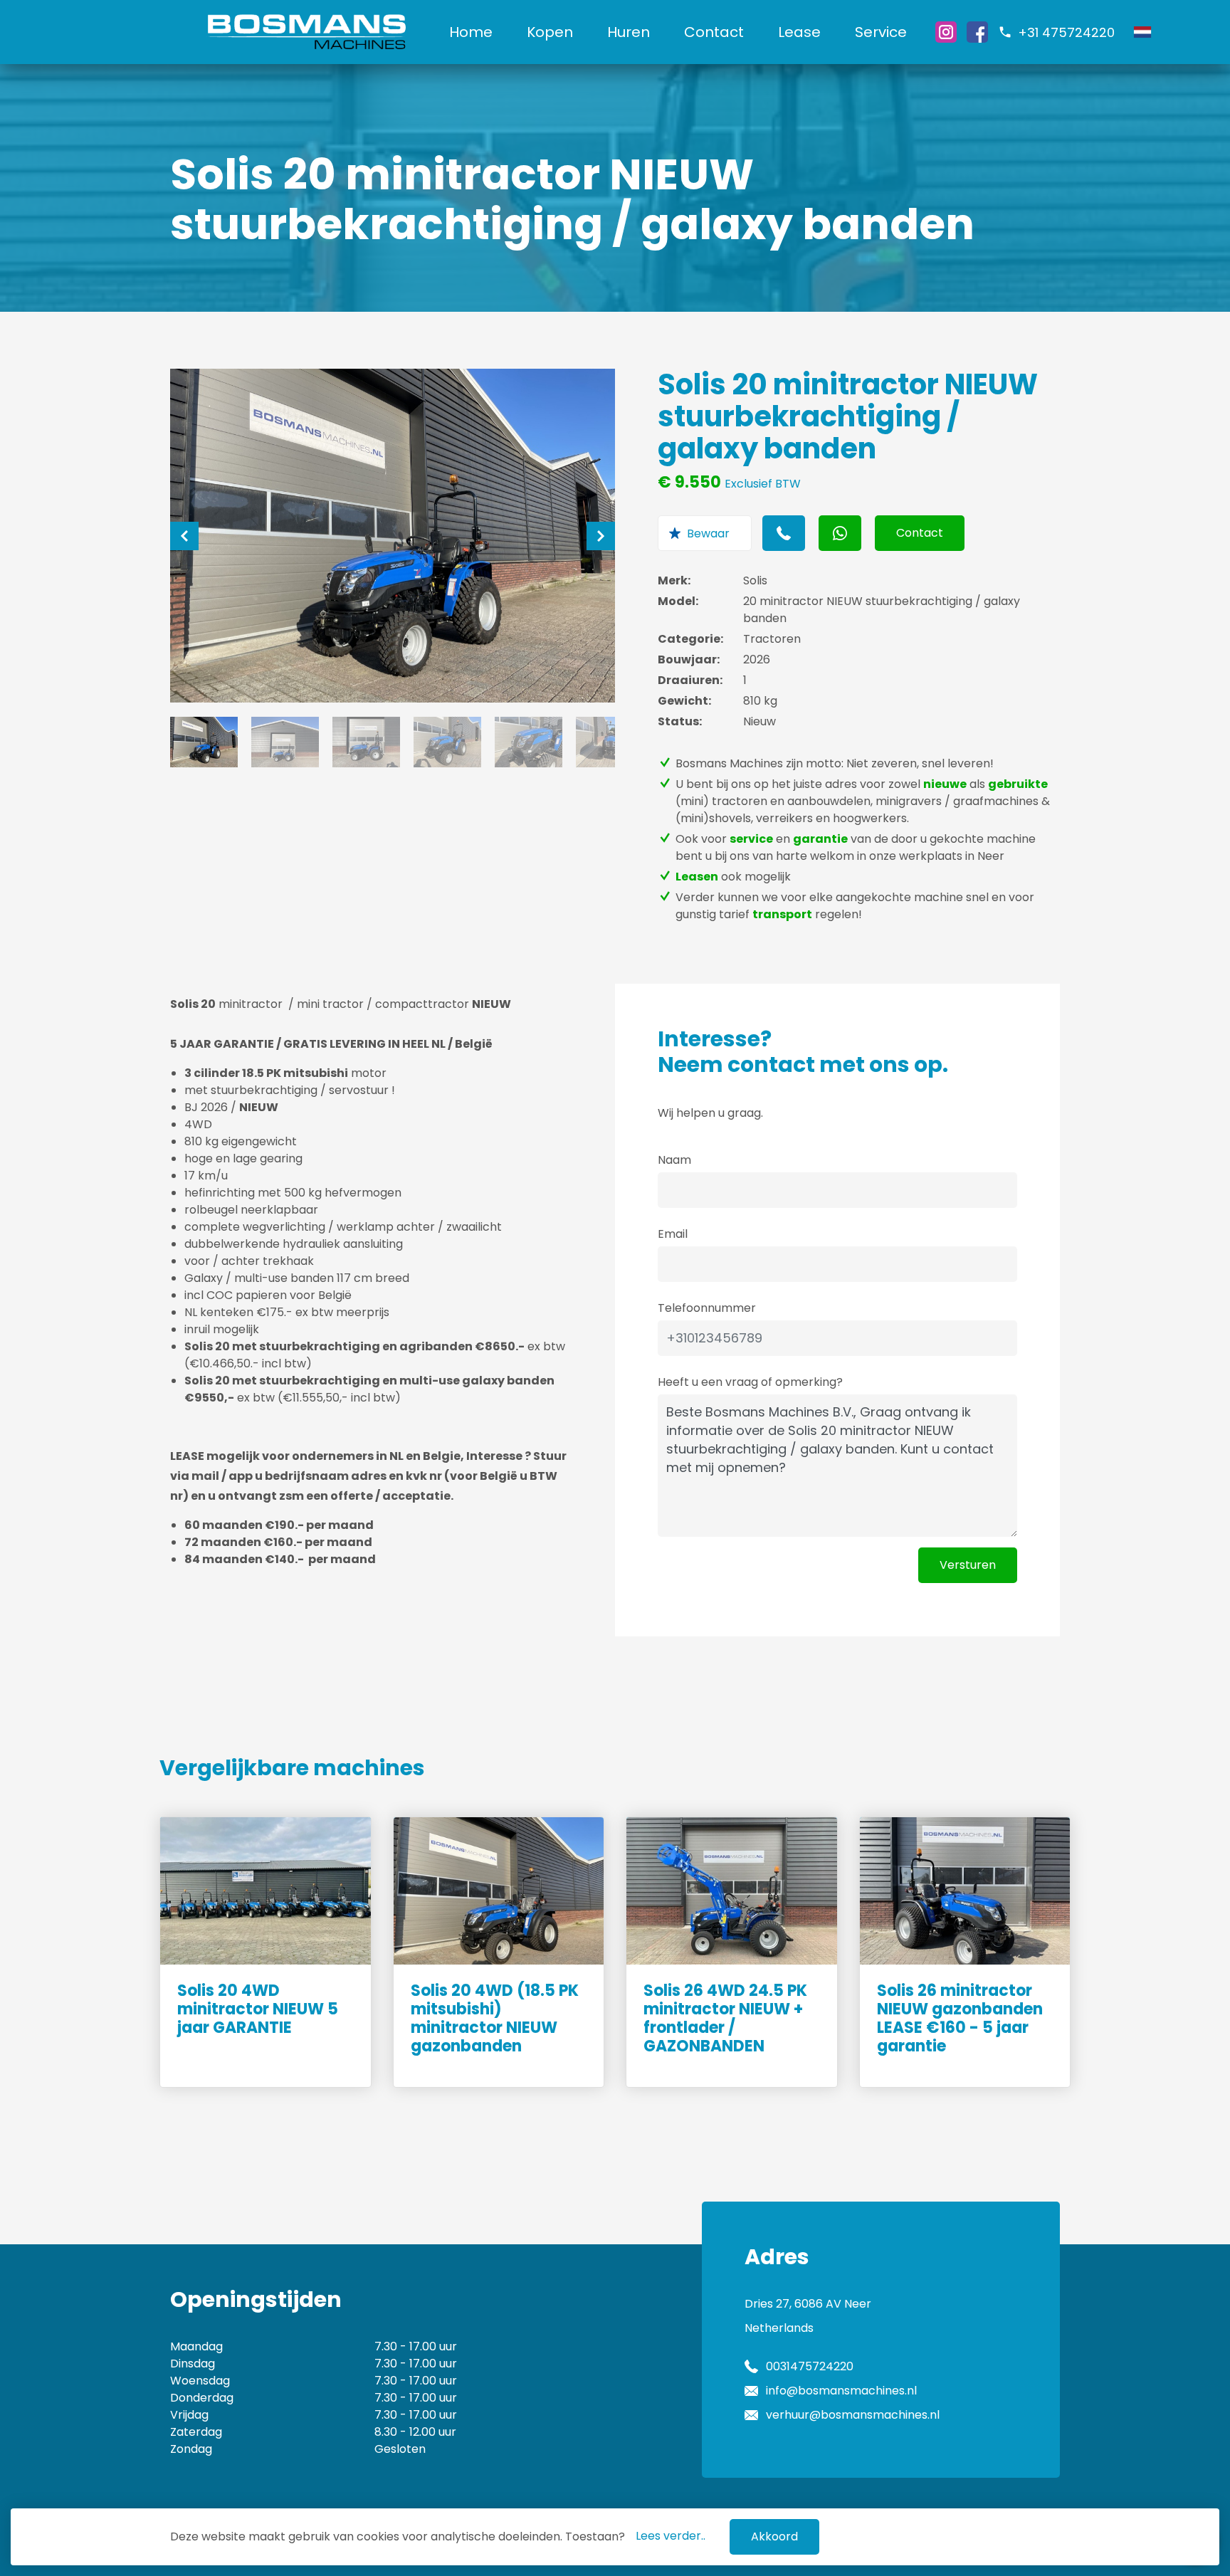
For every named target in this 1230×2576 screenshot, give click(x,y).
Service (881, 32)
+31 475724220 (1066, 32)
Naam (674, 1160)
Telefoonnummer (707, 1308)
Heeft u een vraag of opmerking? (750, 1382)
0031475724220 (810, 2366)
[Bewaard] (705, 533)
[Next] (601, 536)
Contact (714, 32)
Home (471, 32)
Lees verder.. (671, 2536)
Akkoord (774, 2536)
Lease (799, 32)
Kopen (550, 32)
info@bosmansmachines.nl (841, 2391)
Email (673, 1234)
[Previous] (184, 536)
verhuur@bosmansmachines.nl (853, 2415)
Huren (629, 32)
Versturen (968, 1565)
